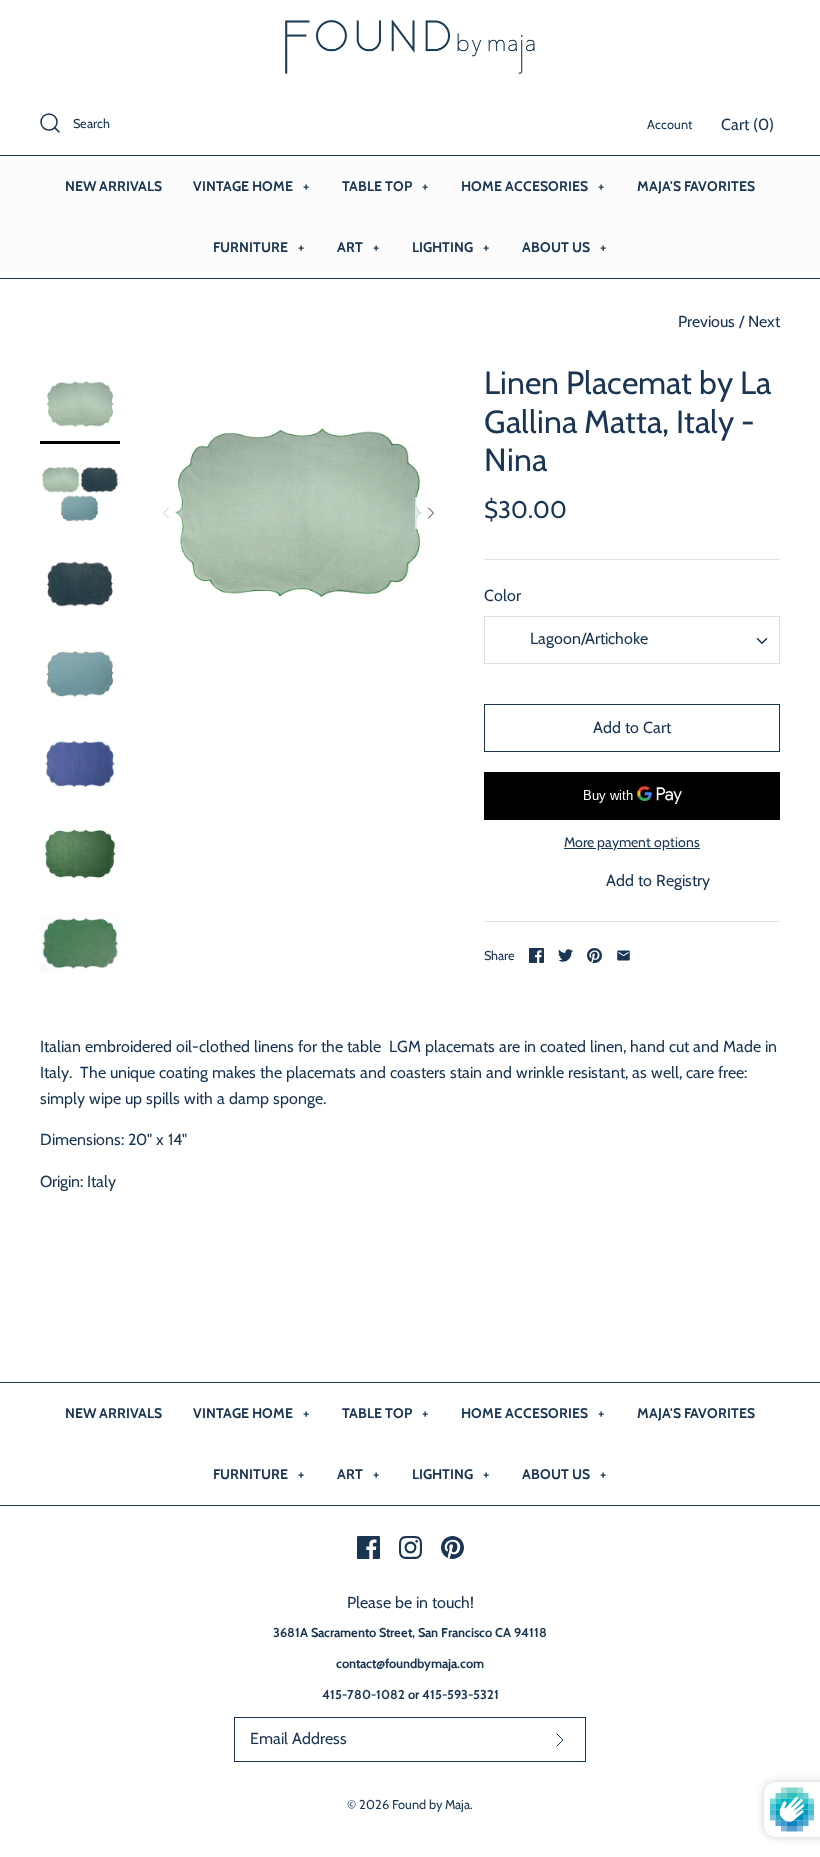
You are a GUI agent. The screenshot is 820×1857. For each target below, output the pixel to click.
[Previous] (166, 513)
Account (669, 124)
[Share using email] (623, 955)
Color (502, 595)
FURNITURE (258, 247)
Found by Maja (431, 1804)
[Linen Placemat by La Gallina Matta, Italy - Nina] (80, 404)
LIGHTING (450, 247)
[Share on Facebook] (536, 955)
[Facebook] (368, 1547)
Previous (706, 321)
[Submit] (560, 1739)
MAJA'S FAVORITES (696, 186)
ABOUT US (564, 247)
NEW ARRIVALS (113, 186)
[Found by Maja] (410, 32)
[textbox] (586, 639)
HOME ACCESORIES (532, 186)
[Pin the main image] (594, 955)
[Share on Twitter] (565, 955)
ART (358, 247)
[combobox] (632, 640)
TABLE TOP (385, 186)
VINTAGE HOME (251, 186)
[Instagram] (410, 1547)
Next (764, 321)
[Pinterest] (452, 1547)
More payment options (632, 842)
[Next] (431, 513)
